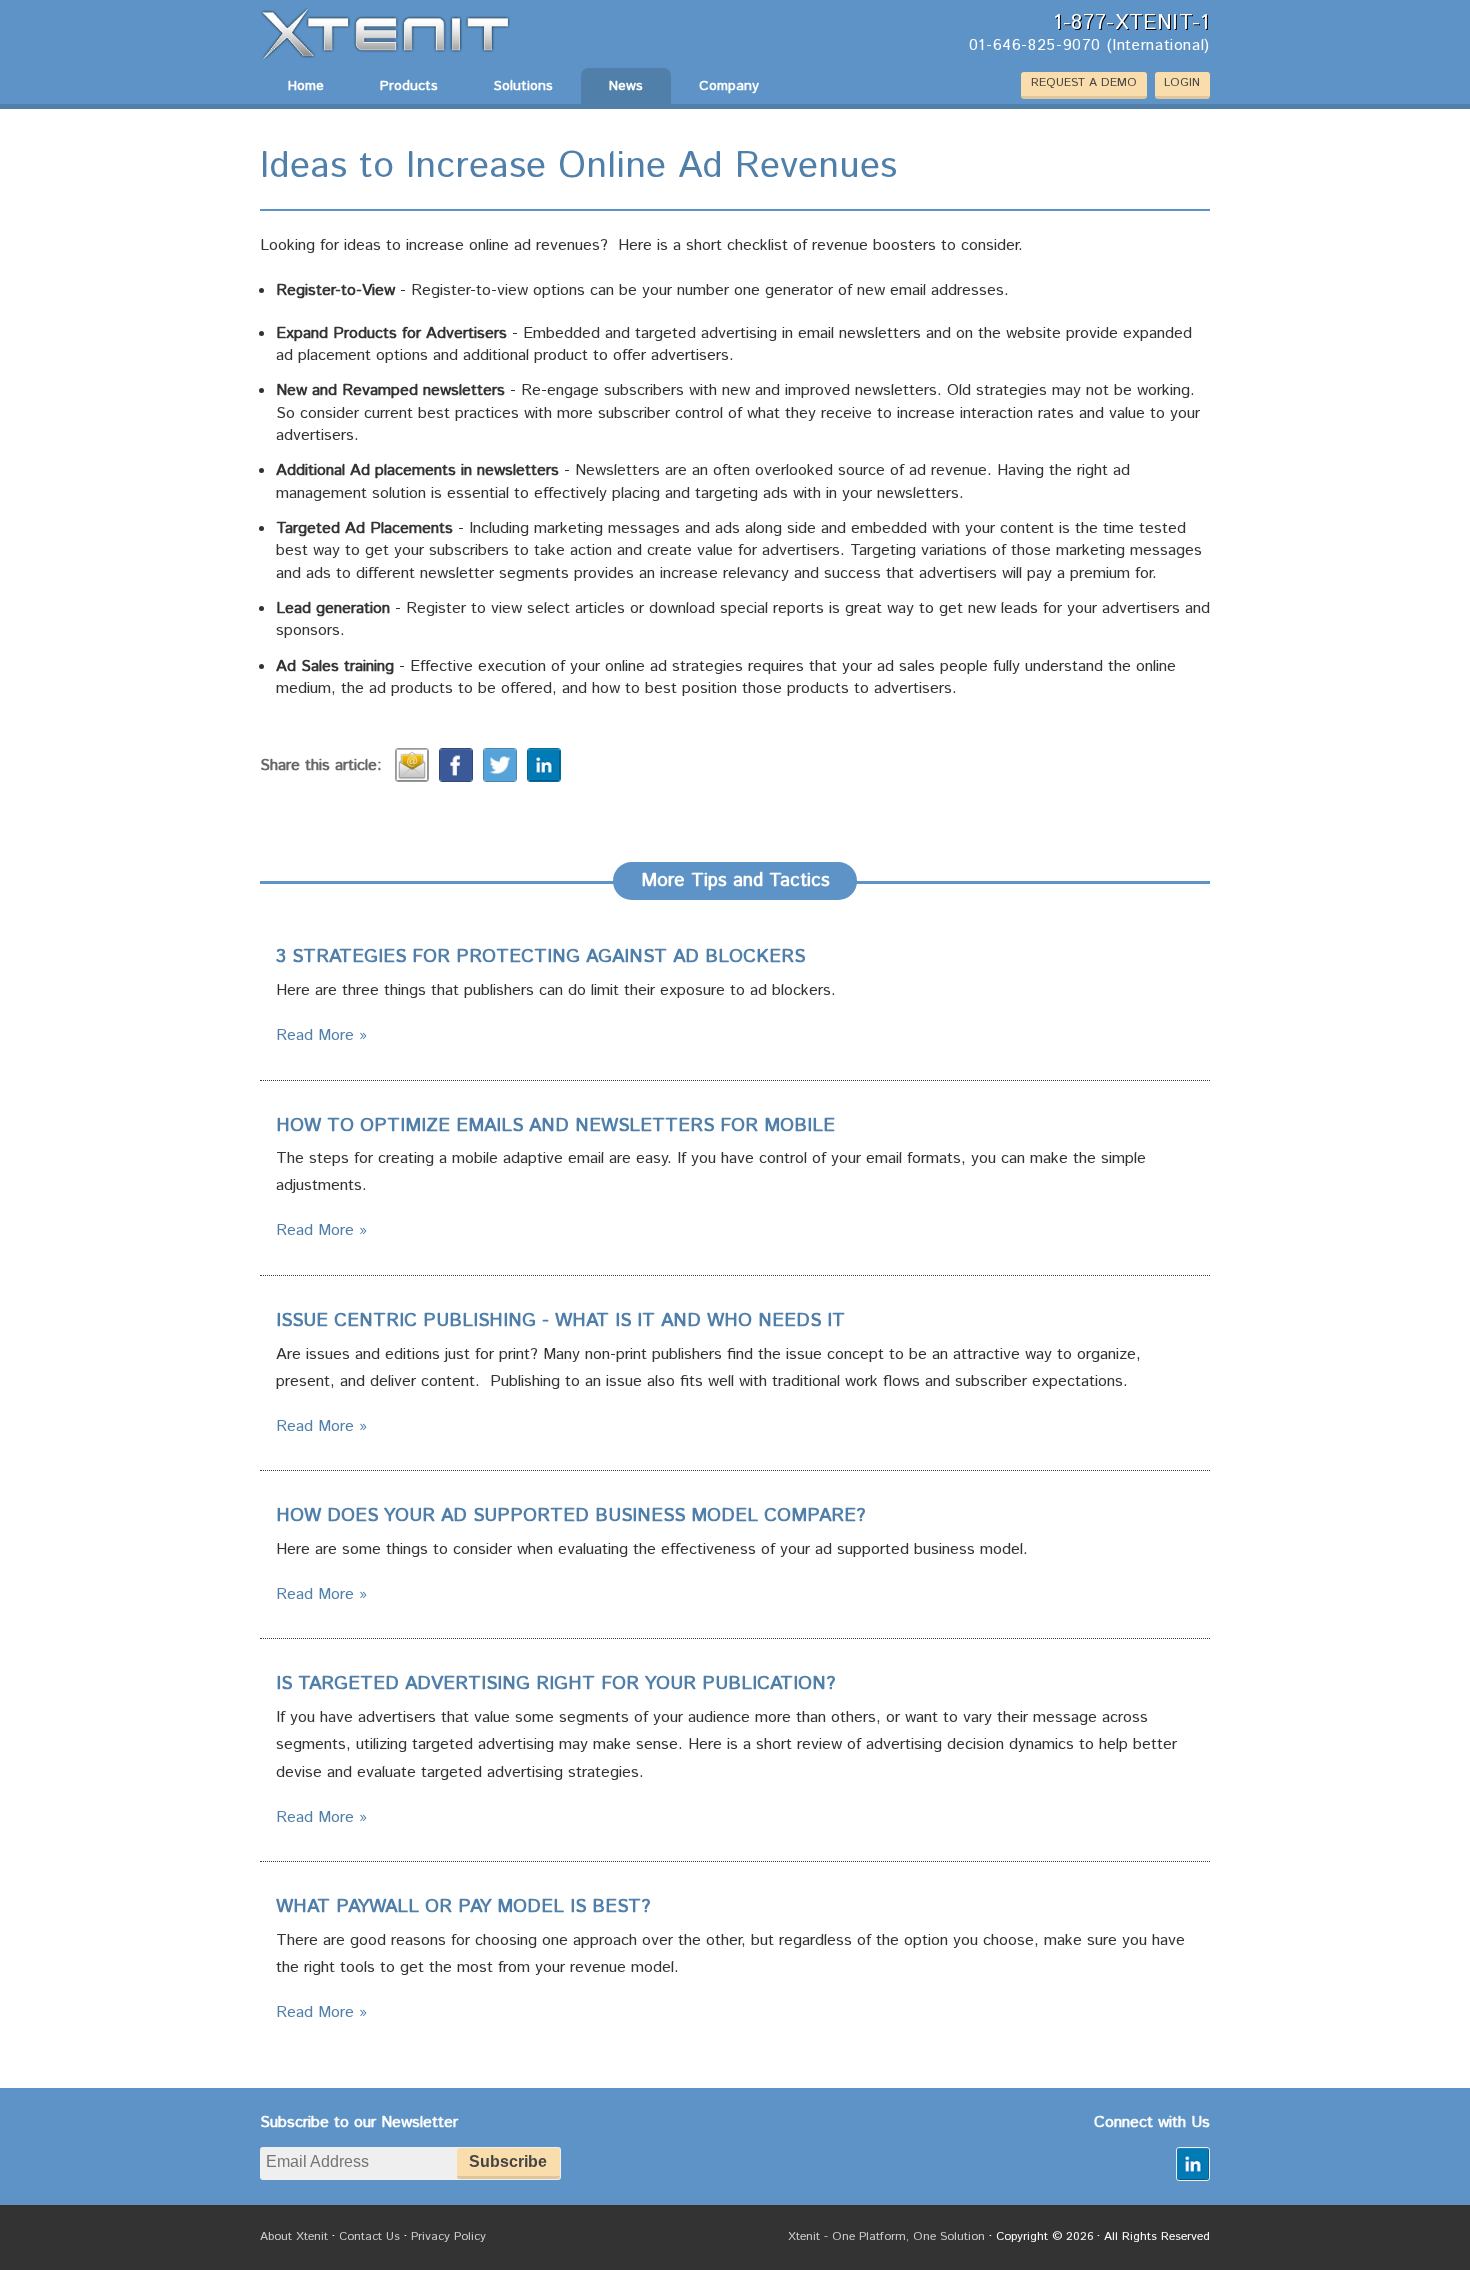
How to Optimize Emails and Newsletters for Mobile (555, 1126)
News (626, 86)
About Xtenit (294, 2237)
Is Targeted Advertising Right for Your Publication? (555, 1684)
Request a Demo (1084, 82)
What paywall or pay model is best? (463, 1907)
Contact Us (369, 2237)
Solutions (523, 86)
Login (1182, 82)
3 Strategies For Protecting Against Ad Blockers (540, 957)
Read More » (321, 1036)
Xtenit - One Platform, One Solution (886, 2237)
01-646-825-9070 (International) (1089, 46)
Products (409, 86)
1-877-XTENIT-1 (1131, 23)
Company (729, 86)
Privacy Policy (448, 2237)
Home (306, 86)
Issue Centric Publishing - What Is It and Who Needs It (560, 1321)
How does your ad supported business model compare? (570, 1516)
